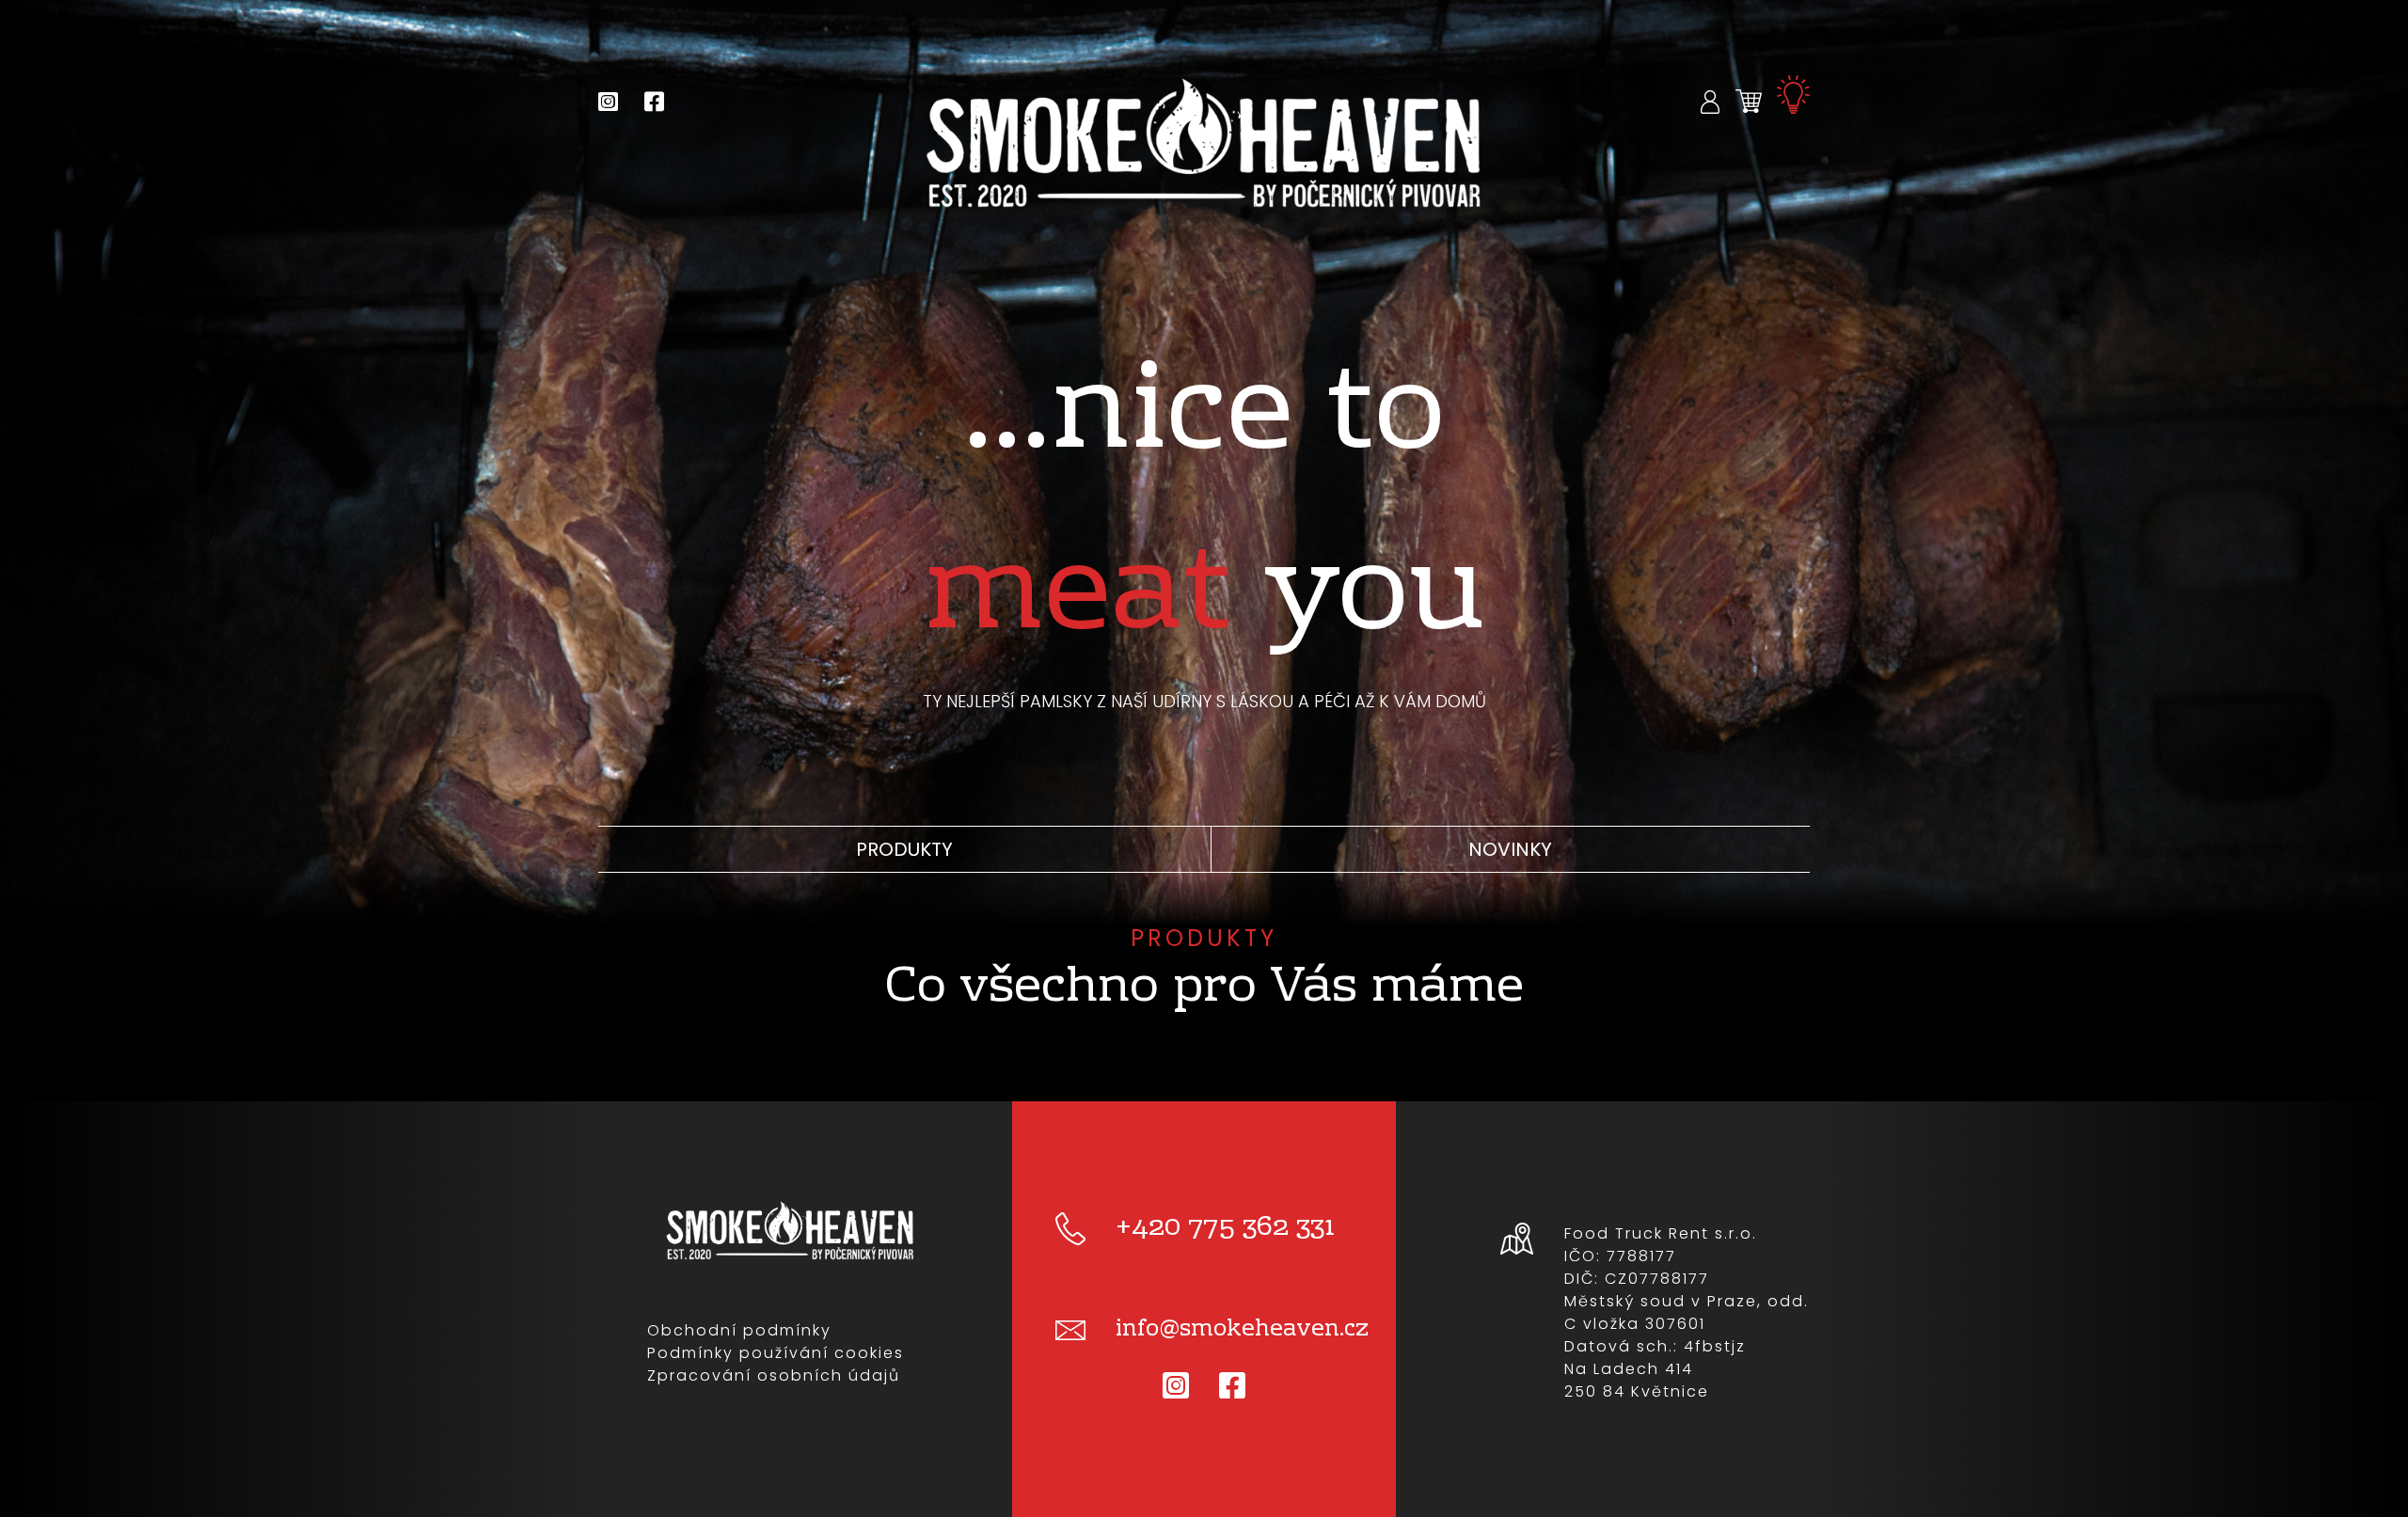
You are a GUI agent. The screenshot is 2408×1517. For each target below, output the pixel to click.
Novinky (1510, 849)
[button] (1711, 101)
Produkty (904, 849)
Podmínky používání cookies (776, 1353)
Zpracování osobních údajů (774, 1375)
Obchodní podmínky (739, 1330)
